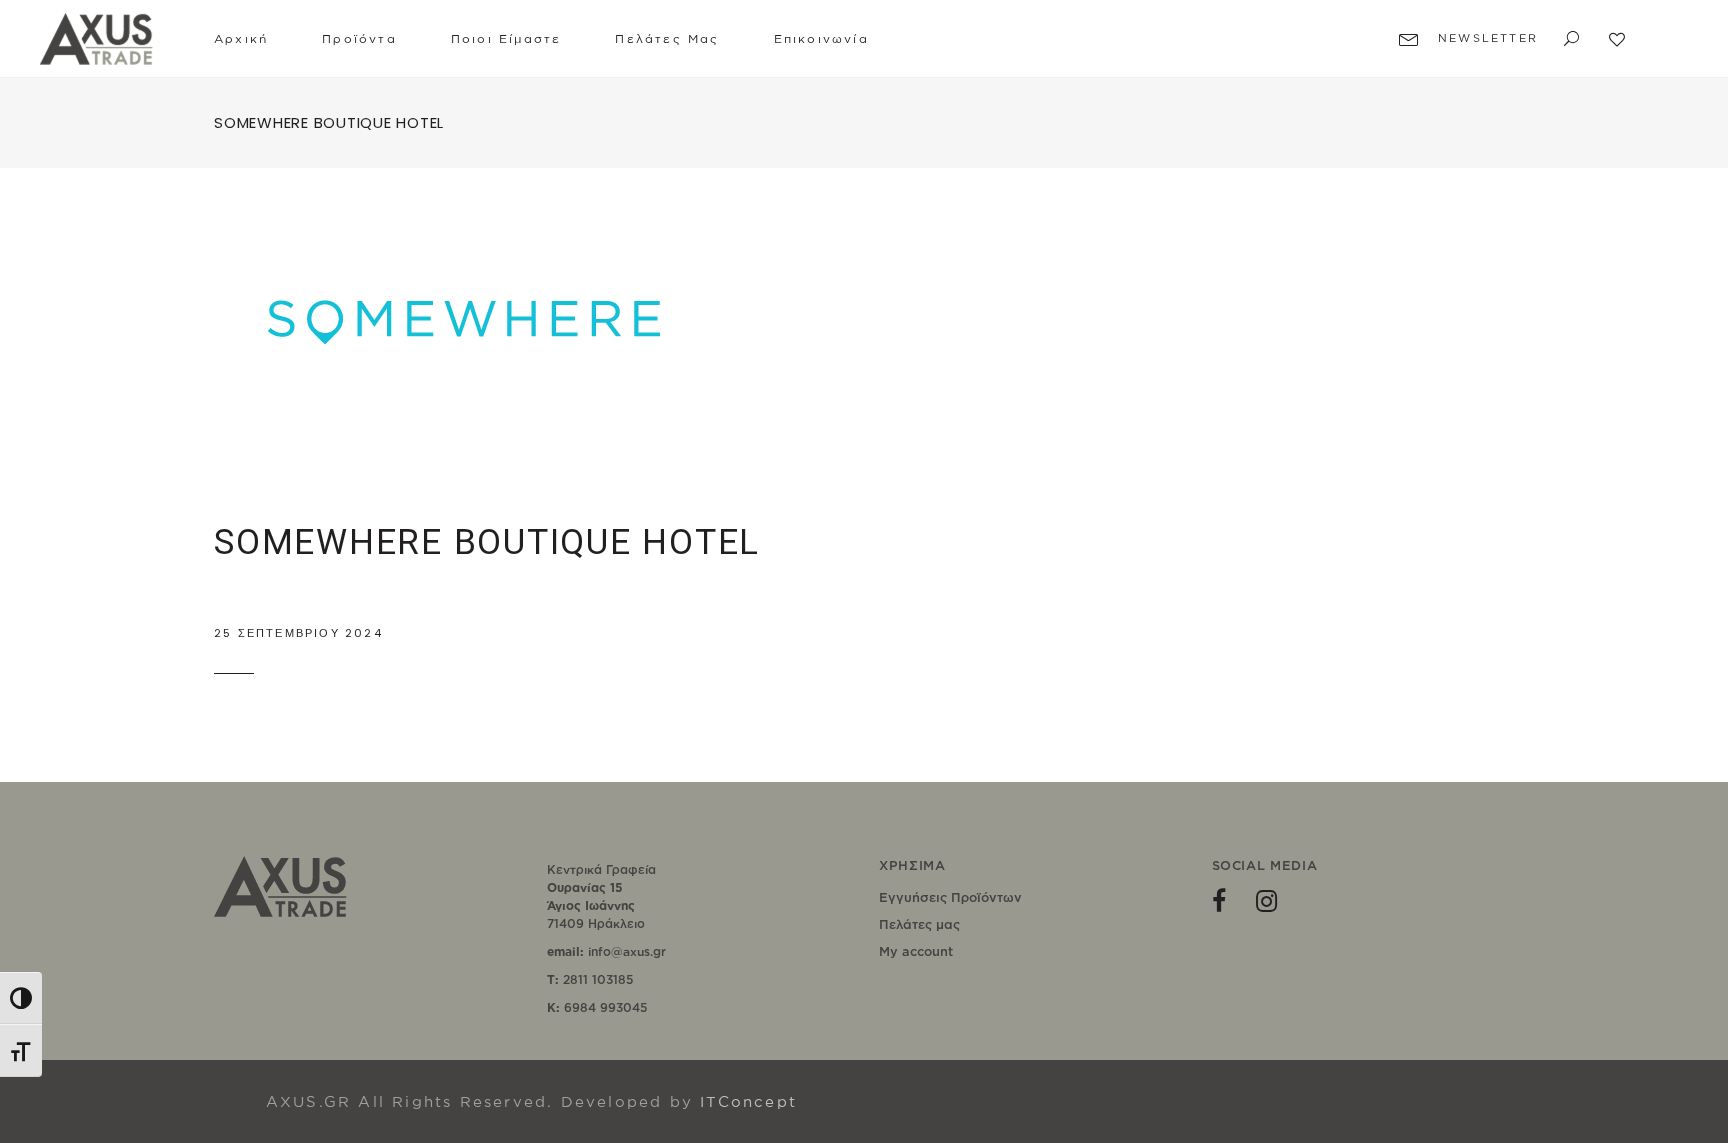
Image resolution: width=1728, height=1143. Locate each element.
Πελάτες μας (919, 924)
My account (916, 951)
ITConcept (748, 1101)
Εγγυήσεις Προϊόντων (950, 897)
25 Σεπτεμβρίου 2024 (298, 633)
